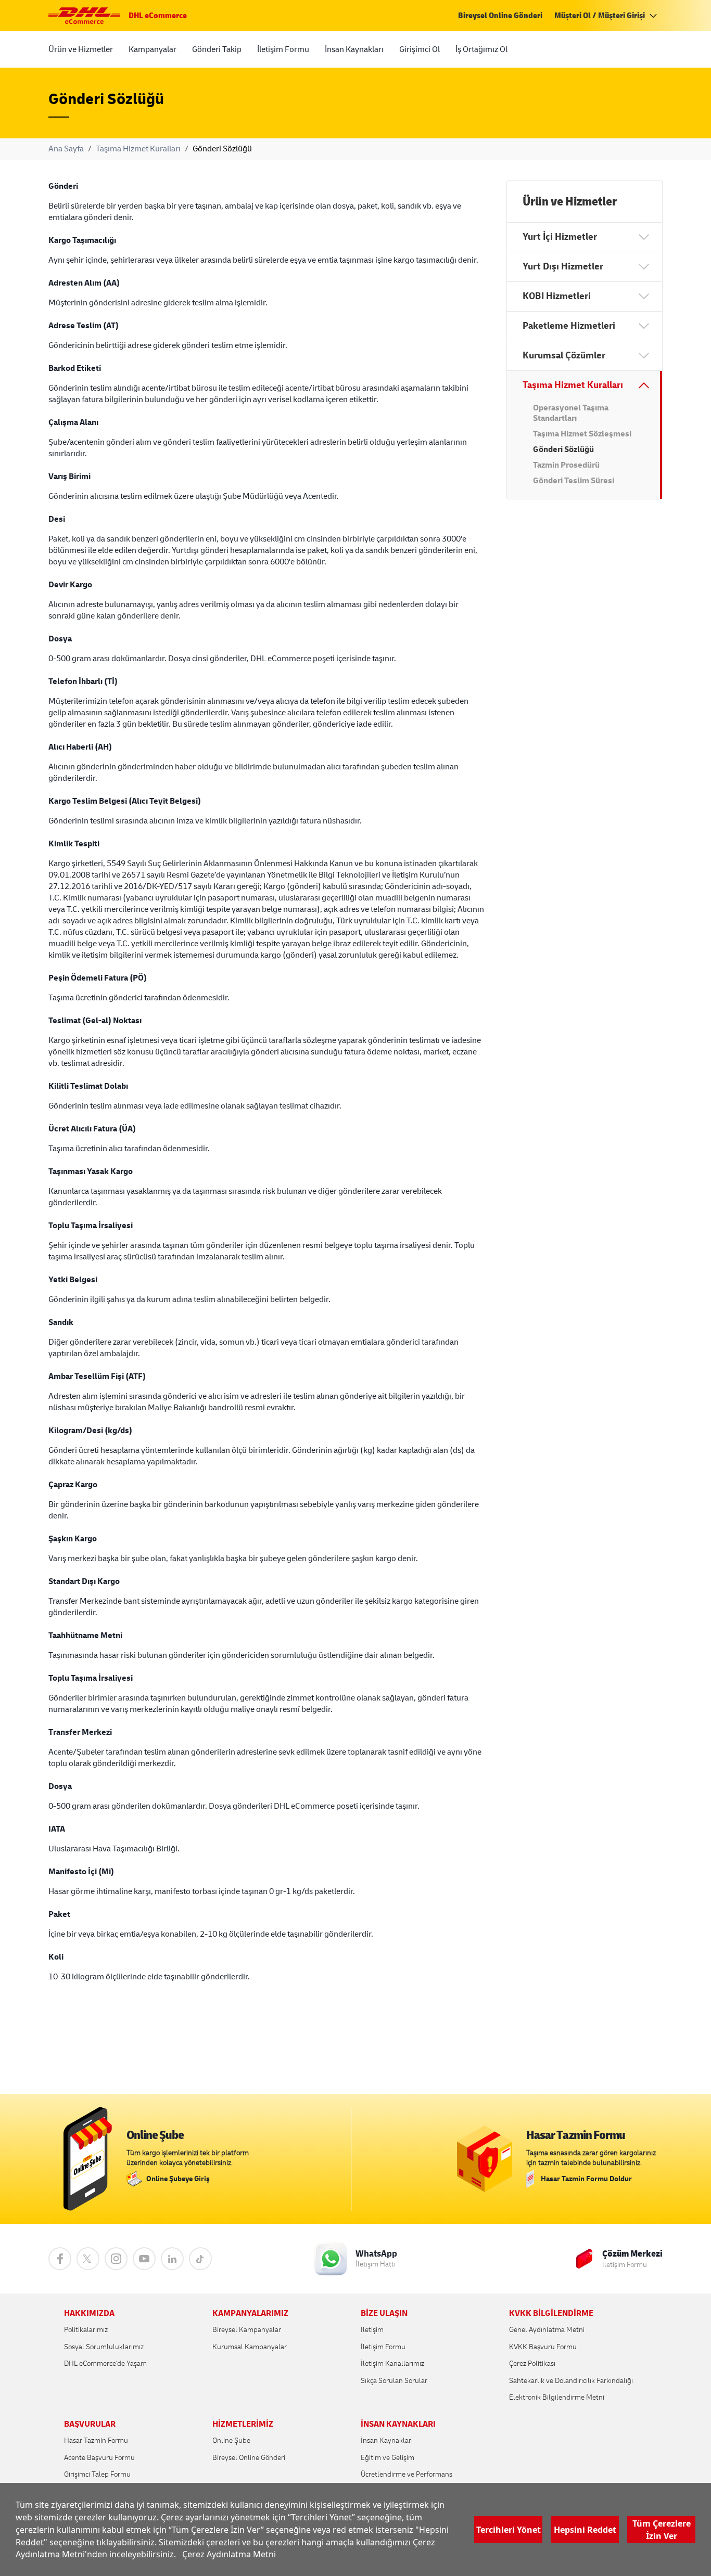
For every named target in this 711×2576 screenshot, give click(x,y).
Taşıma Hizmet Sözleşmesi (582, 434)
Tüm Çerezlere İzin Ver (662, 2529)
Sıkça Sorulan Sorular (394, 2381)
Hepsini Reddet (585, 2529)
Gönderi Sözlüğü (563, 449)
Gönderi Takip (217, 49)
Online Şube (231, 2440)
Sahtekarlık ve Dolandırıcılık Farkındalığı (571, 2381)
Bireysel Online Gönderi (500, 16)
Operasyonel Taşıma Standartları (571, 413)
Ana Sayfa (66, 149)
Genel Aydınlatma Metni (547, 2330)
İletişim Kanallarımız (392, 2364)
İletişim (372, 2330)
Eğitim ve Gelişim (388, 2458)
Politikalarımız (86, 2330)
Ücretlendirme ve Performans (407, 2474)
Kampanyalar (153, 49)
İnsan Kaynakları (354, 49)
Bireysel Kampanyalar (247, 2330)
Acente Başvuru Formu (99, 2458)
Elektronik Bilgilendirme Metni (557, 2397)
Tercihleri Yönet (509, 2529)
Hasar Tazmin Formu (96, 2440)
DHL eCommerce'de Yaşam (105, 2364)
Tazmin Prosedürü (566, 465)
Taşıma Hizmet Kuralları (138, 149)
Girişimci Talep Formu (97, 2474)
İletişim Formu (283, 49)
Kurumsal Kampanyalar (250, 2347)
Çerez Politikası (532, 2364)
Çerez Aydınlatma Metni (229, 2554)
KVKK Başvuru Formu (543, 2347)
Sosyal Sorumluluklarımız (104, 2347)
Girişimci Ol (420, 49)
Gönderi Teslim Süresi (574, 481)
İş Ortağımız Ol (481, 49)
